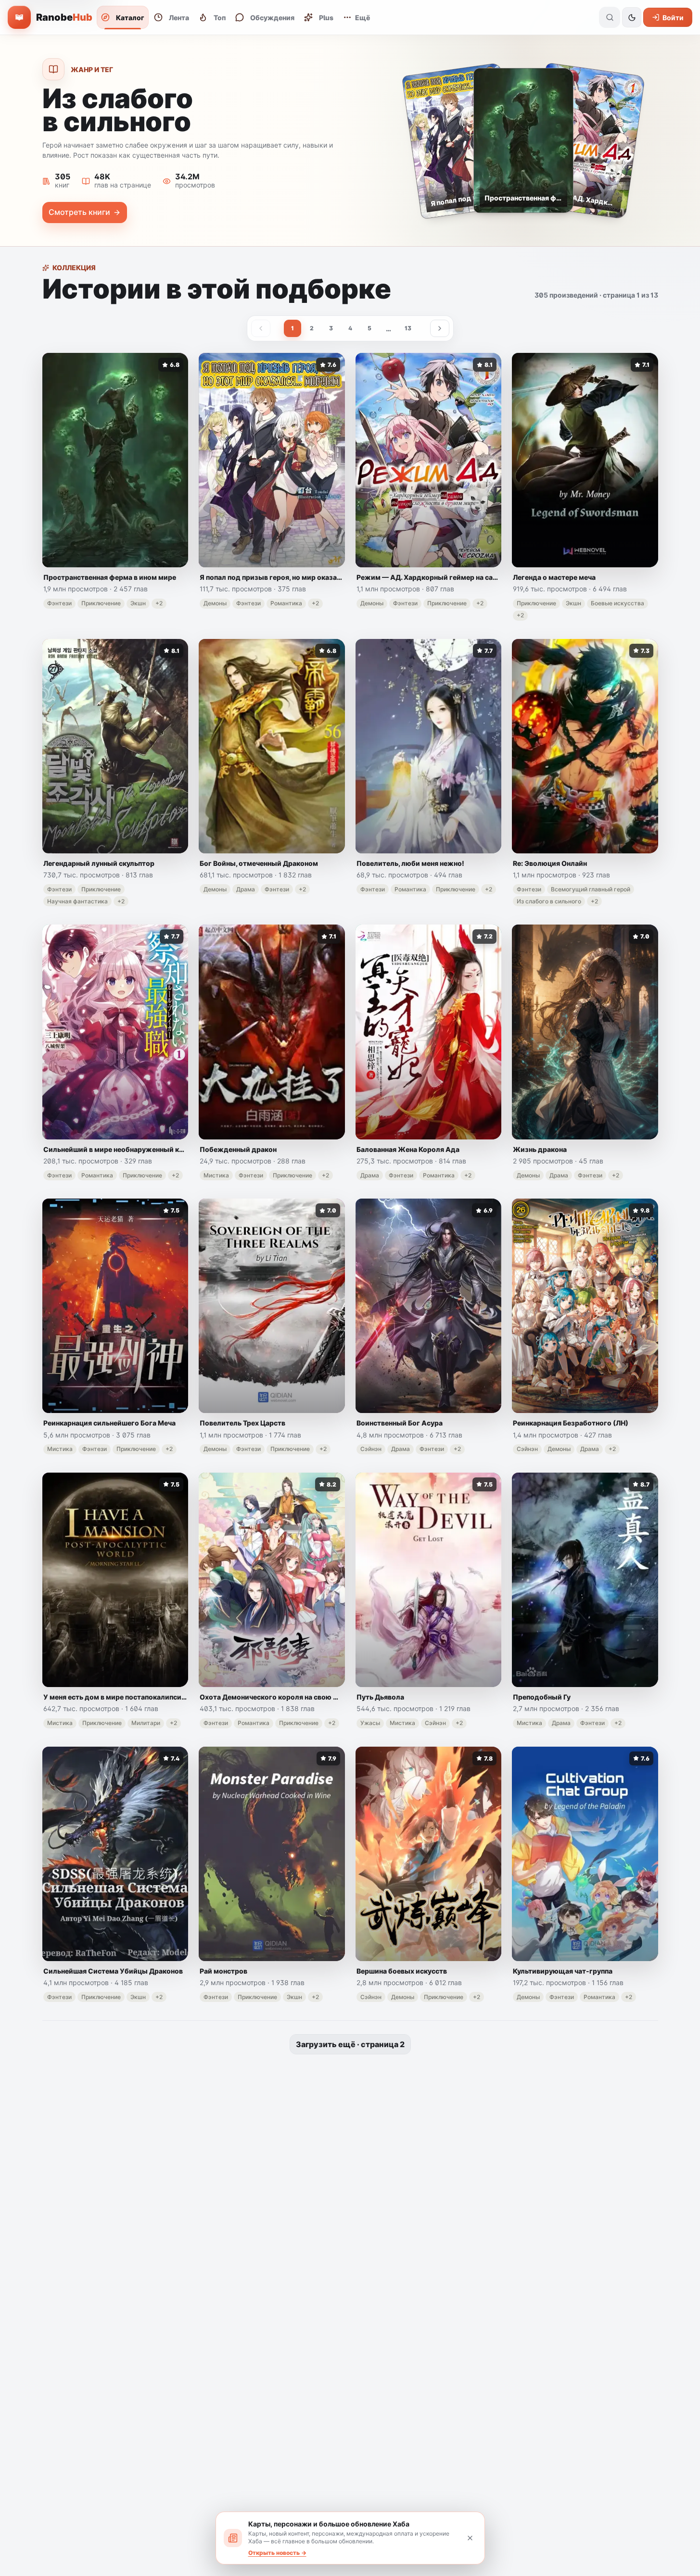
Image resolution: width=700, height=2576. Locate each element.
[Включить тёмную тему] (632, 17)
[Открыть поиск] (610, 17)
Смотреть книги (79, 212)
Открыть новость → (277, 2553)
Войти (673, 18)
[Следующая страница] (440, 328)
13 (408, 328)
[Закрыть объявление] (470, 2538)
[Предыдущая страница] (261, 328)
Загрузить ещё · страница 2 (350, 2044)
